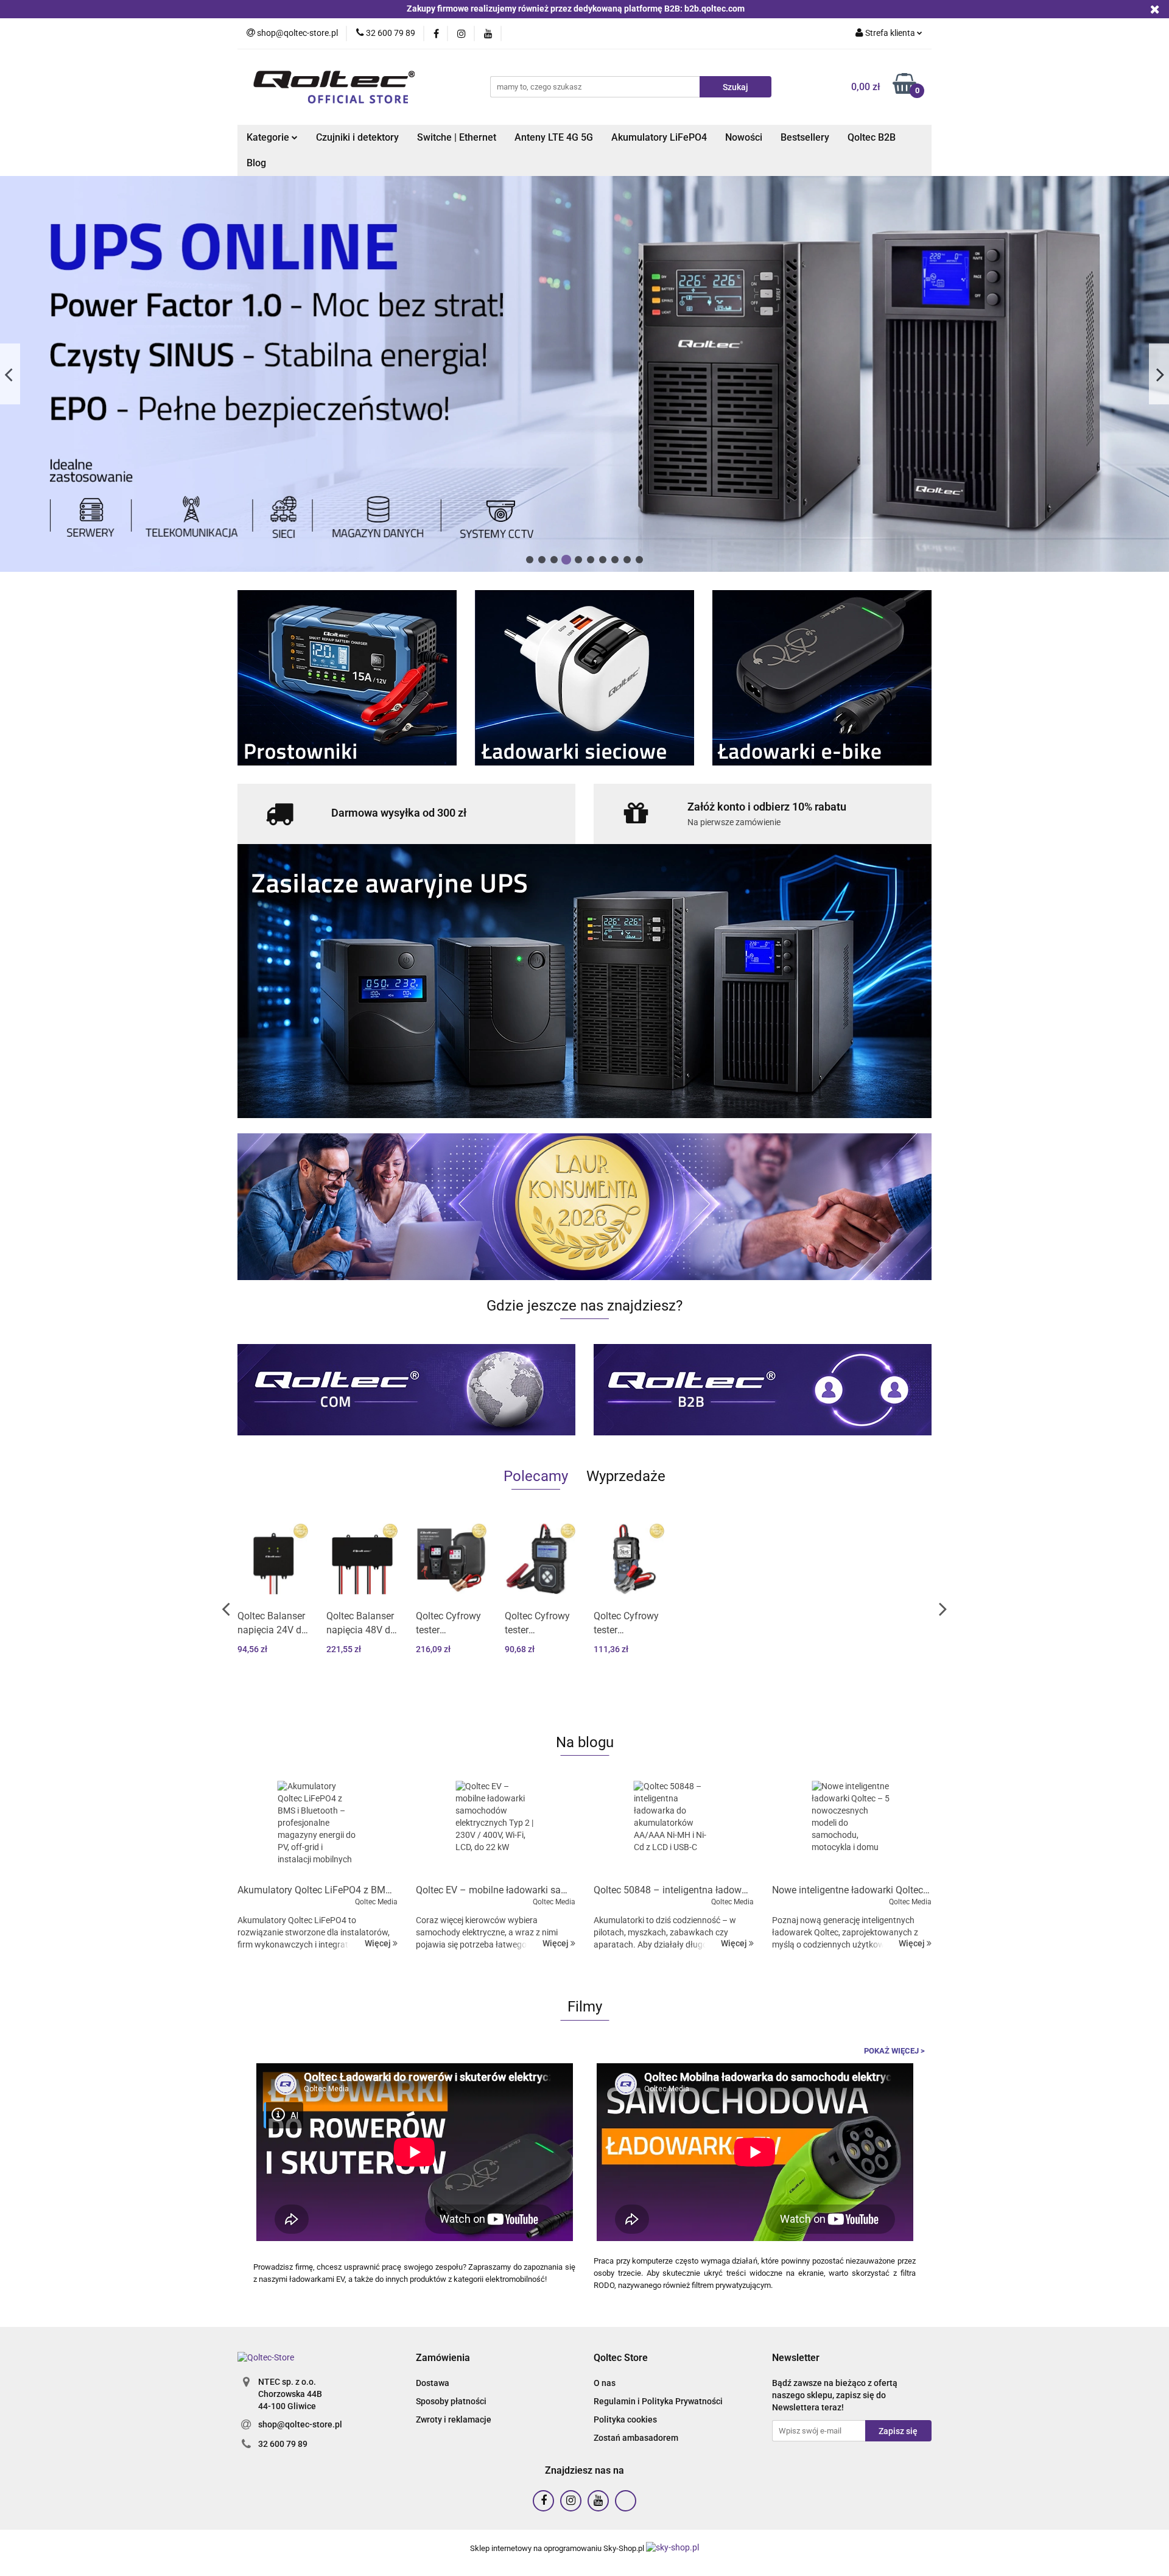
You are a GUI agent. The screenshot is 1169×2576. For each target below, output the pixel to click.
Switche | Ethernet (457, 137)
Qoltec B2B (872, 137)
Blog (256, 163)
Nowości (744, 137)
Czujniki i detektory (357, 137)
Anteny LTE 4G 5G (554, 137)
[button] (443, 2358)
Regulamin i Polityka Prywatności (658, 2401)
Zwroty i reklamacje (454, 2419)
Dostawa (433, 2383)
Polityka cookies (625, 2419)
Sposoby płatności (451, 2401)
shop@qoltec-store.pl (300, 2424)
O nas (605, 2383)
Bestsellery (805, 137)
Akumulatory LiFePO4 (659, 137)
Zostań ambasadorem (636, 2438)
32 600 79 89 (283, 2444)
